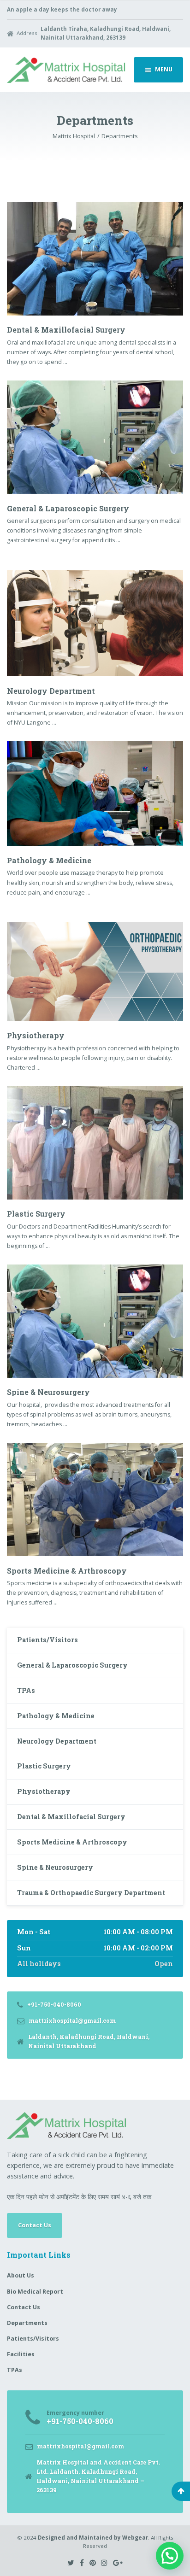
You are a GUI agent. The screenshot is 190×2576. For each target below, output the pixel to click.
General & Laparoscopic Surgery (68, 508)
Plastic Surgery (36, 1214)
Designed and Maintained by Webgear (93, 2538)
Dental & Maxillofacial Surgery (66, 330)
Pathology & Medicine (49, 860)
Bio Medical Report (35, 2292)
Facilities (21, 2354)
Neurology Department (51, 691)
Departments (27, 2323)
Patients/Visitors (47, 1640)
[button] (170, 2556)
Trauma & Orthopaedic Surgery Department (91, 1893)
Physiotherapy (36, 1035)
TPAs (26, 1690)
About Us (21, 2275)
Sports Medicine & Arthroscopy (67, 1571)
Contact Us (35, 2225)
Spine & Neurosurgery (48, 1392)
